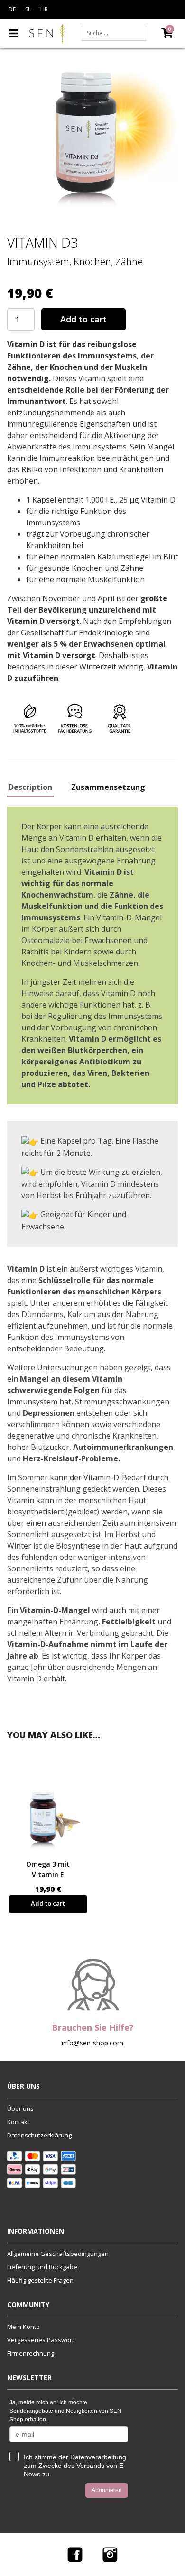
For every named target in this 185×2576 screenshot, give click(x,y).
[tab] (34, 789)
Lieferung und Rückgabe (42, 2267)
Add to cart (83, 319)
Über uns (20, 2108)
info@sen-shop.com (92, 2043)
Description (30, 788)
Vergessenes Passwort (41, 2340)
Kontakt (18, 2122)
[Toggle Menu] (14, 33)
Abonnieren (107, 2490)
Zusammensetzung (108, 788)
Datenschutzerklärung (39, 2135)
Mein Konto (23, 2327)
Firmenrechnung (31, 2353)
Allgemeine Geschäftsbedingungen (58, 2254)
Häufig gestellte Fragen (40, 2280)
